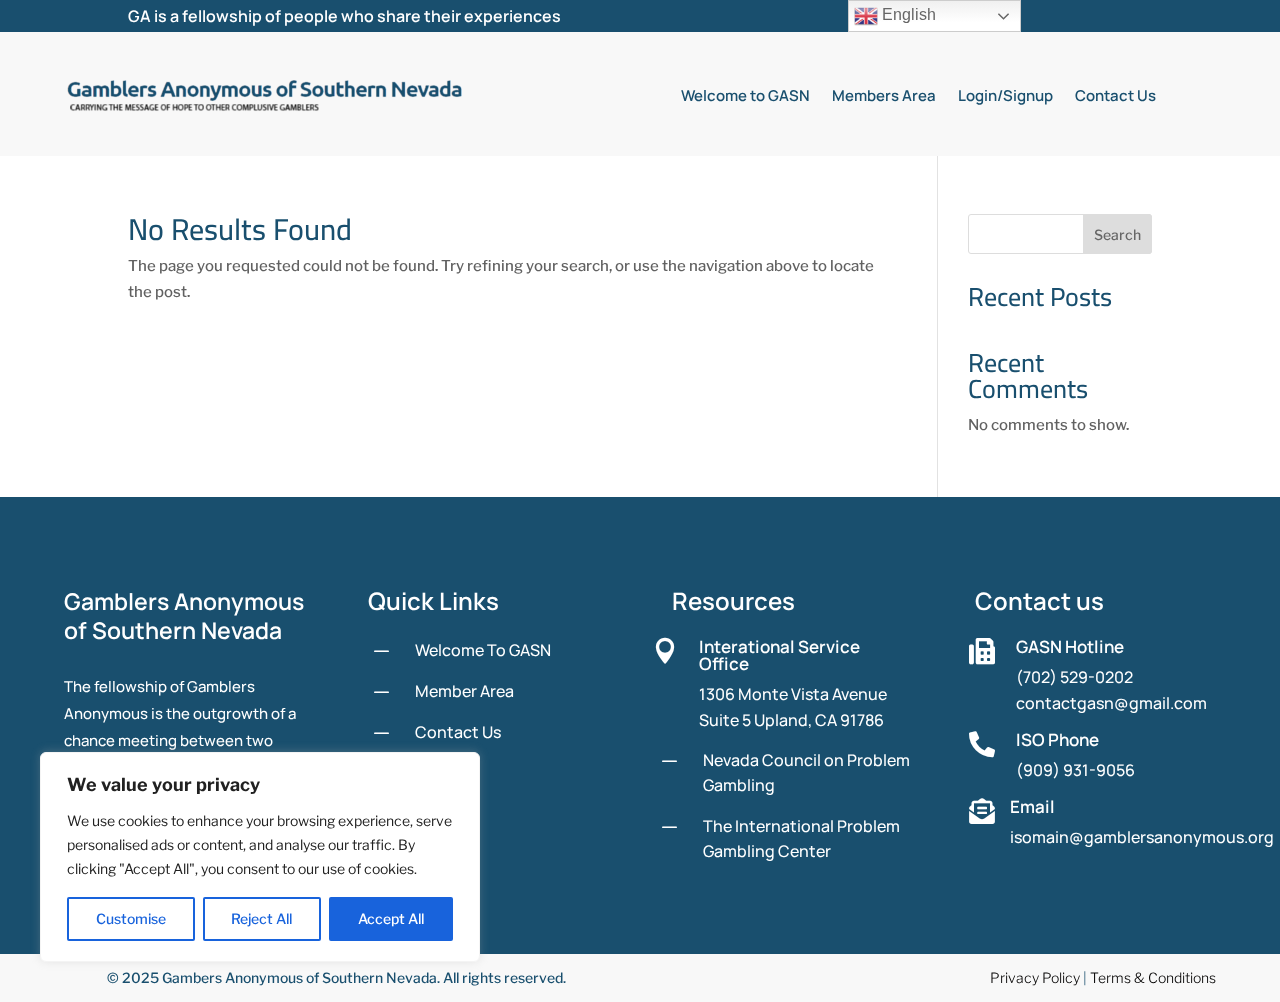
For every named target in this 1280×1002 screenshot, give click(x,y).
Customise (131, 918)
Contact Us (1115, 95)
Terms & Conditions (1153, 977)
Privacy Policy (1035, 977)
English (907, 14)
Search (1117, 234)
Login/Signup (1005, 95)
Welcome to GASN (745, 95)
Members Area (884, 95)
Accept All (391, 918)
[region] (260, 857)
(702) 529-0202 (1074, 677)
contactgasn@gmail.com (1111, 703)
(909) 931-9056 (1075, 770)
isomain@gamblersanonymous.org (1142, 837)
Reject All (261, 918)
